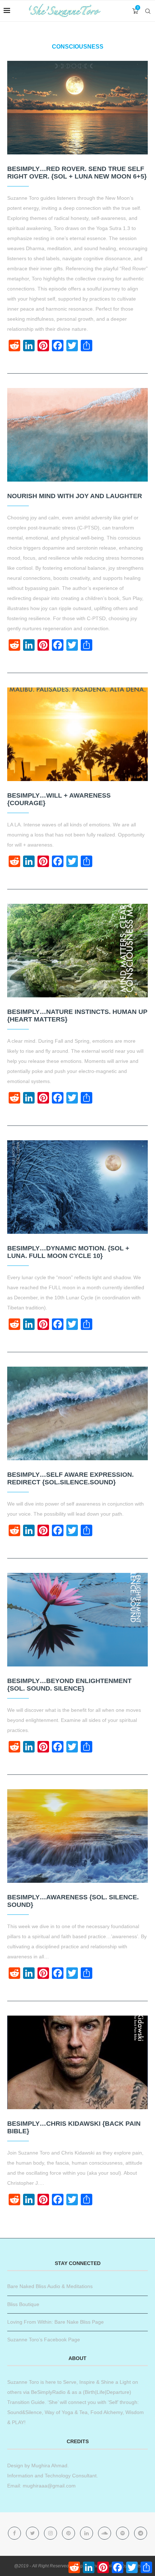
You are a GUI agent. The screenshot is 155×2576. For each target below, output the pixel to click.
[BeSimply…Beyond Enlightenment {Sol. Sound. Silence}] (77, 1620)
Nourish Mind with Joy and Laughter (75, 496)
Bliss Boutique (23, 2304)
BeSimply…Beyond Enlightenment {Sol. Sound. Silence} (69, 1685)
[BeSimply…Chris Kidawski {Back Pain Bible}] (77, 2062)
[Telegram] (141, 2533)
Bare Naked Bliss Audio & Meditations (50, 2286)
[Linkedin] (87, 2533)
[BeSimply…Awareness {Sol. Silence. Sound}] (77, 1836)
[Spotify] (123, 2533)
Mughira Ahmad (49, 2466)
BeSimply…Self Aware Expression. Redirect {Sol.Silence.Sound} (70, 1478)
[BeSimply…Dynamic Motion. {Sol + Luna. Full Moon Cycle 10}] (77, 1187)
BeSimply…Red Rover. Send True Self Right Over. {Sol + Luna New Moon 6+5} (77, 173)
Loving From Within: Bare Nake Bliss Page (56, 2322)
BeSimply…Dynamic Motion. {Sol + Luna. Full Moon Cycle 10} (68, 1252)
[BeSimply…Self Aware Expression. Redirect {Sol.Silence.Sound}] (77, 1413)
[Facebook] (15, 2533)
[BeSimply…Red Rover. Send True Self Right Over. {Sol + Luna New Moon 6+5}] (77, 108)
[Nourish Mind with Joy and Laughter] (77, 435)
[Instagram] (51, 2533)
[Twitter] (33, 2533)
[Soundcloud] (105, 2533)
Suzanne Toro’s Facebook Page (44, 2340)
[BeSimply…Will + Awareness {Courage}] (77, 734)
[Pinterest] (69, 2533)
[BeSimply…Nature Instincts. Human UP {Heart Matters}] (77, 951)
